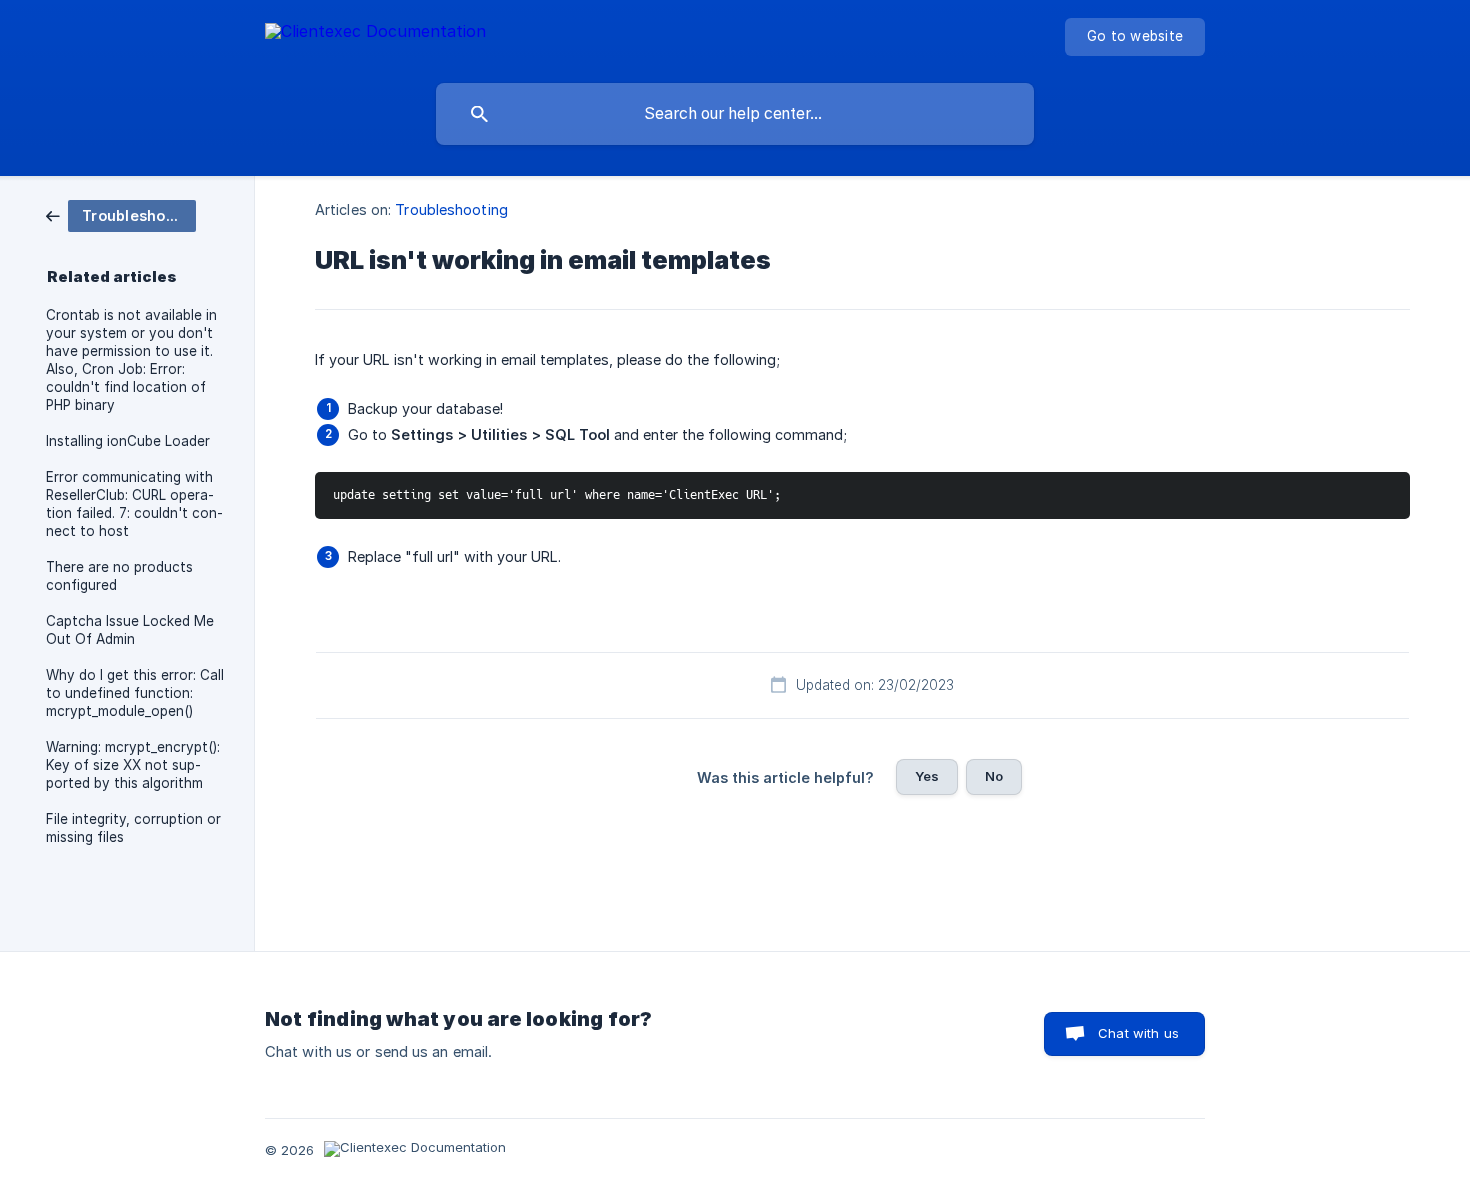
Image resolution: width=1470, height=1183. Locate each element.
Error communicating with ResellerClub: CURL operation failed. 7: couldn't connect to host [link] (134, 504)
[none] (375, 34)
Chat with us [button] (1138, 1033)
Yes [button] (927, 776)
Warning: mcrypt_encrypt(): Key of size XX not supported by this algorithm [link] (133, 765)
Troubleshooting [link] (451, 209)
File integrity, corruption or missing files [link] (133, 828)
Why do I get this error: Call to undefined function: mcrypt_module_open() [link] (135, 693)
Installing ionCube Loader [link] (128, 441)
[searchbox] (735, 114)
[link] (121, 214)
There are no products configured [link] (119, 576)
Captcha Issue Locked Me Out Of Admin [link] (130, 630)
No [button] (994, 776)
